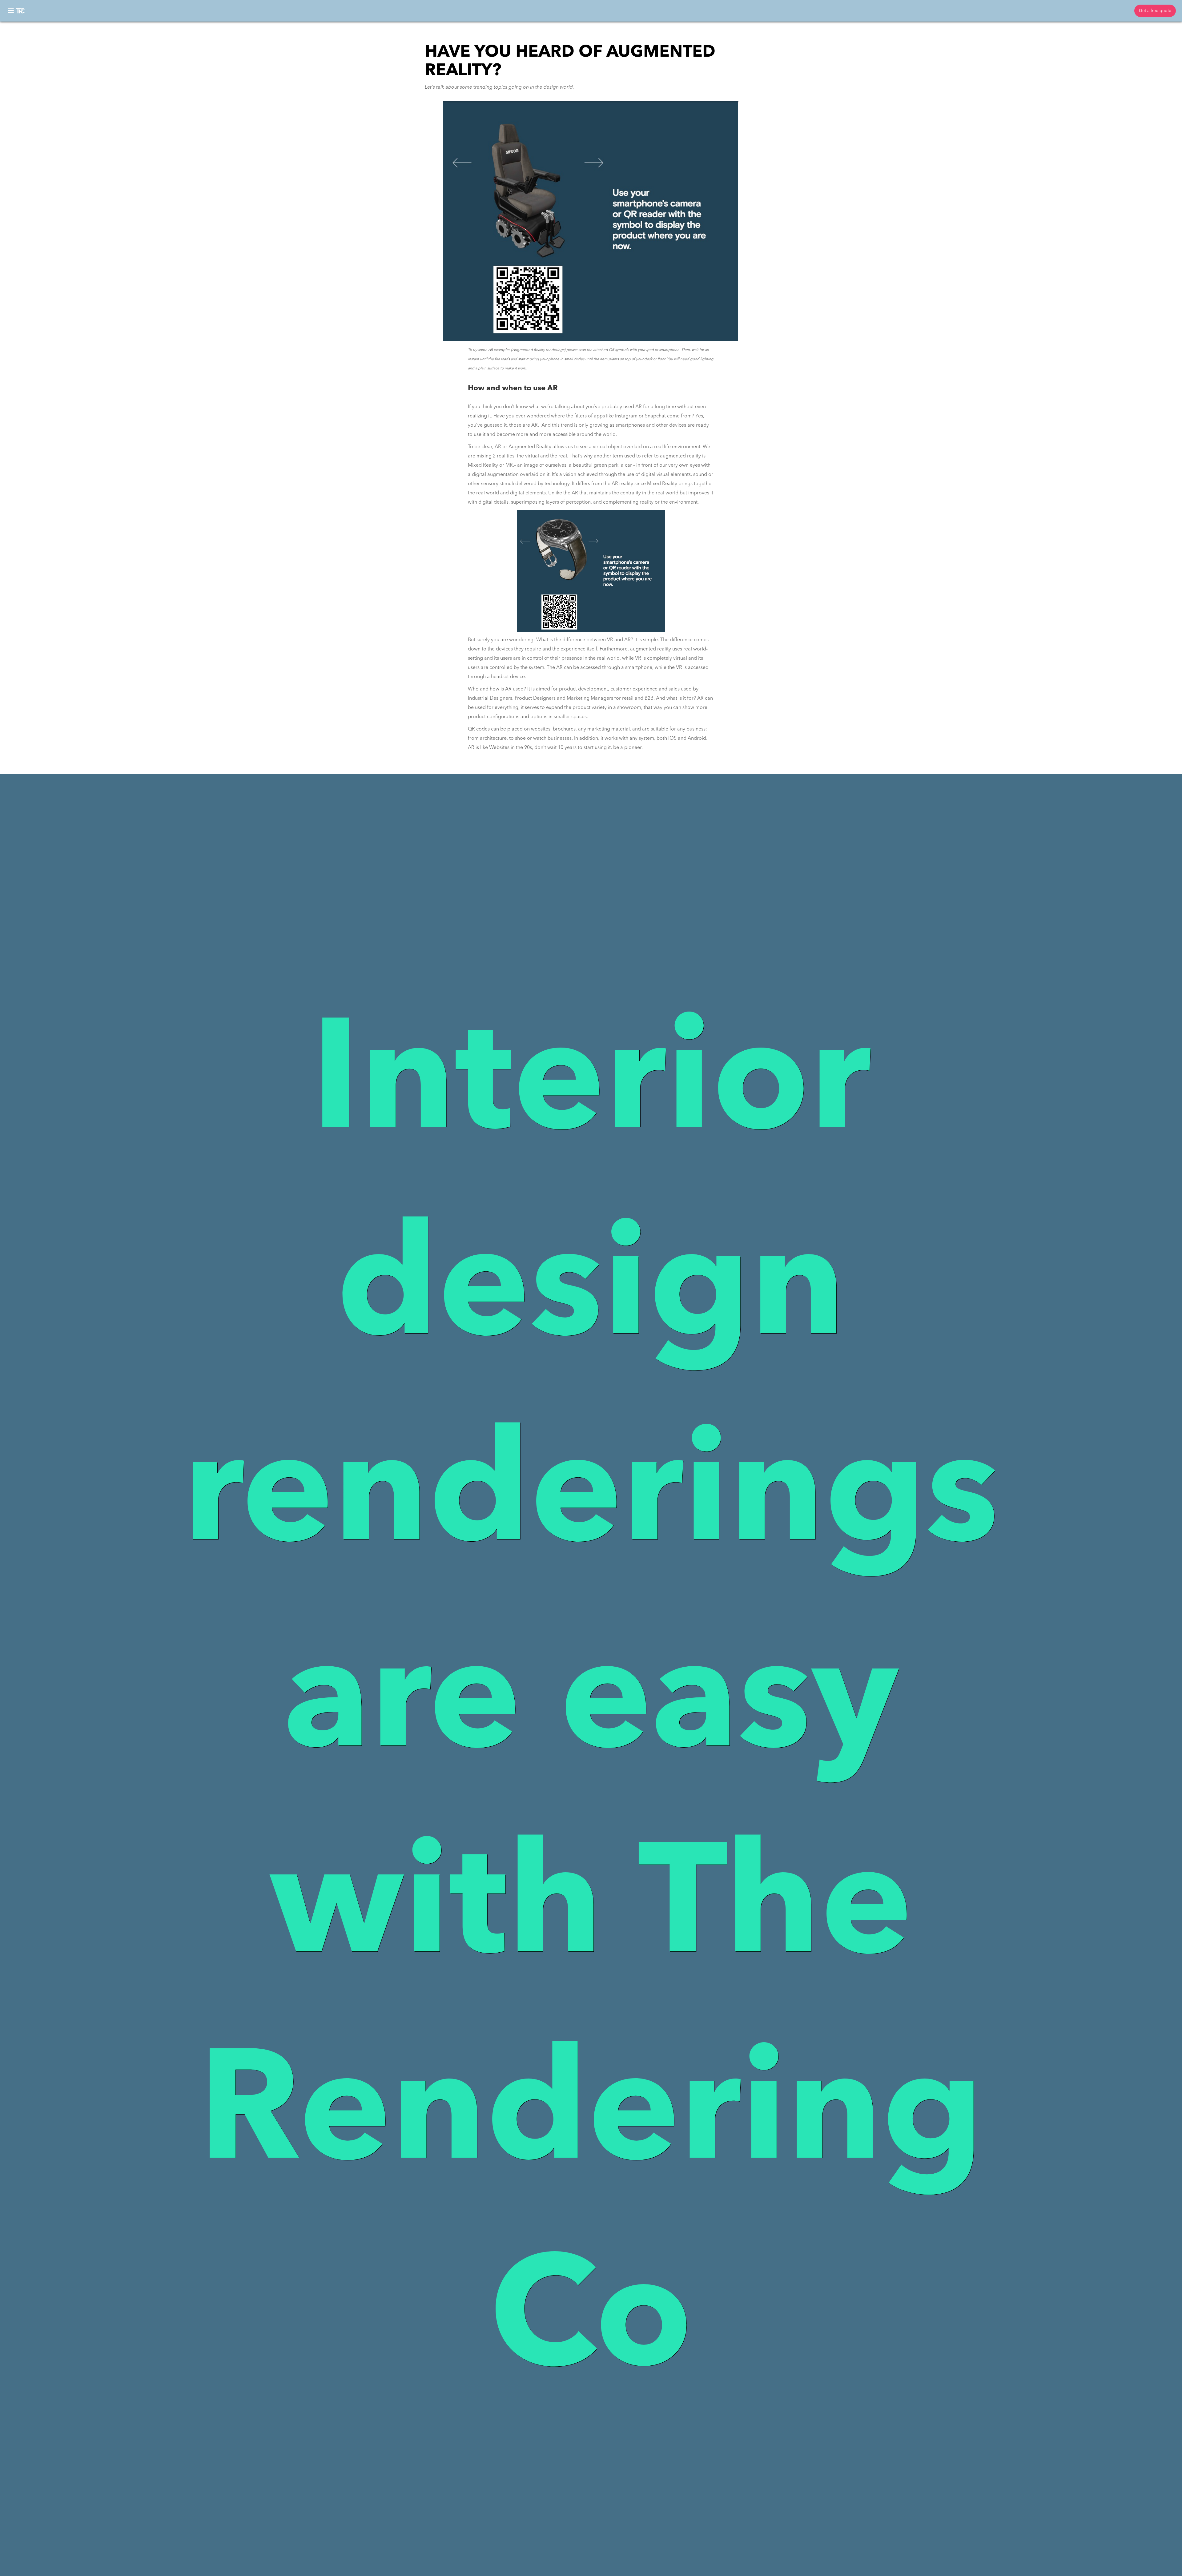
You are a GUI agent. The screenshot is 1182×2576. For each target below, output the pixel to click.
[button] (11, 11)
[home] (21, 11)
